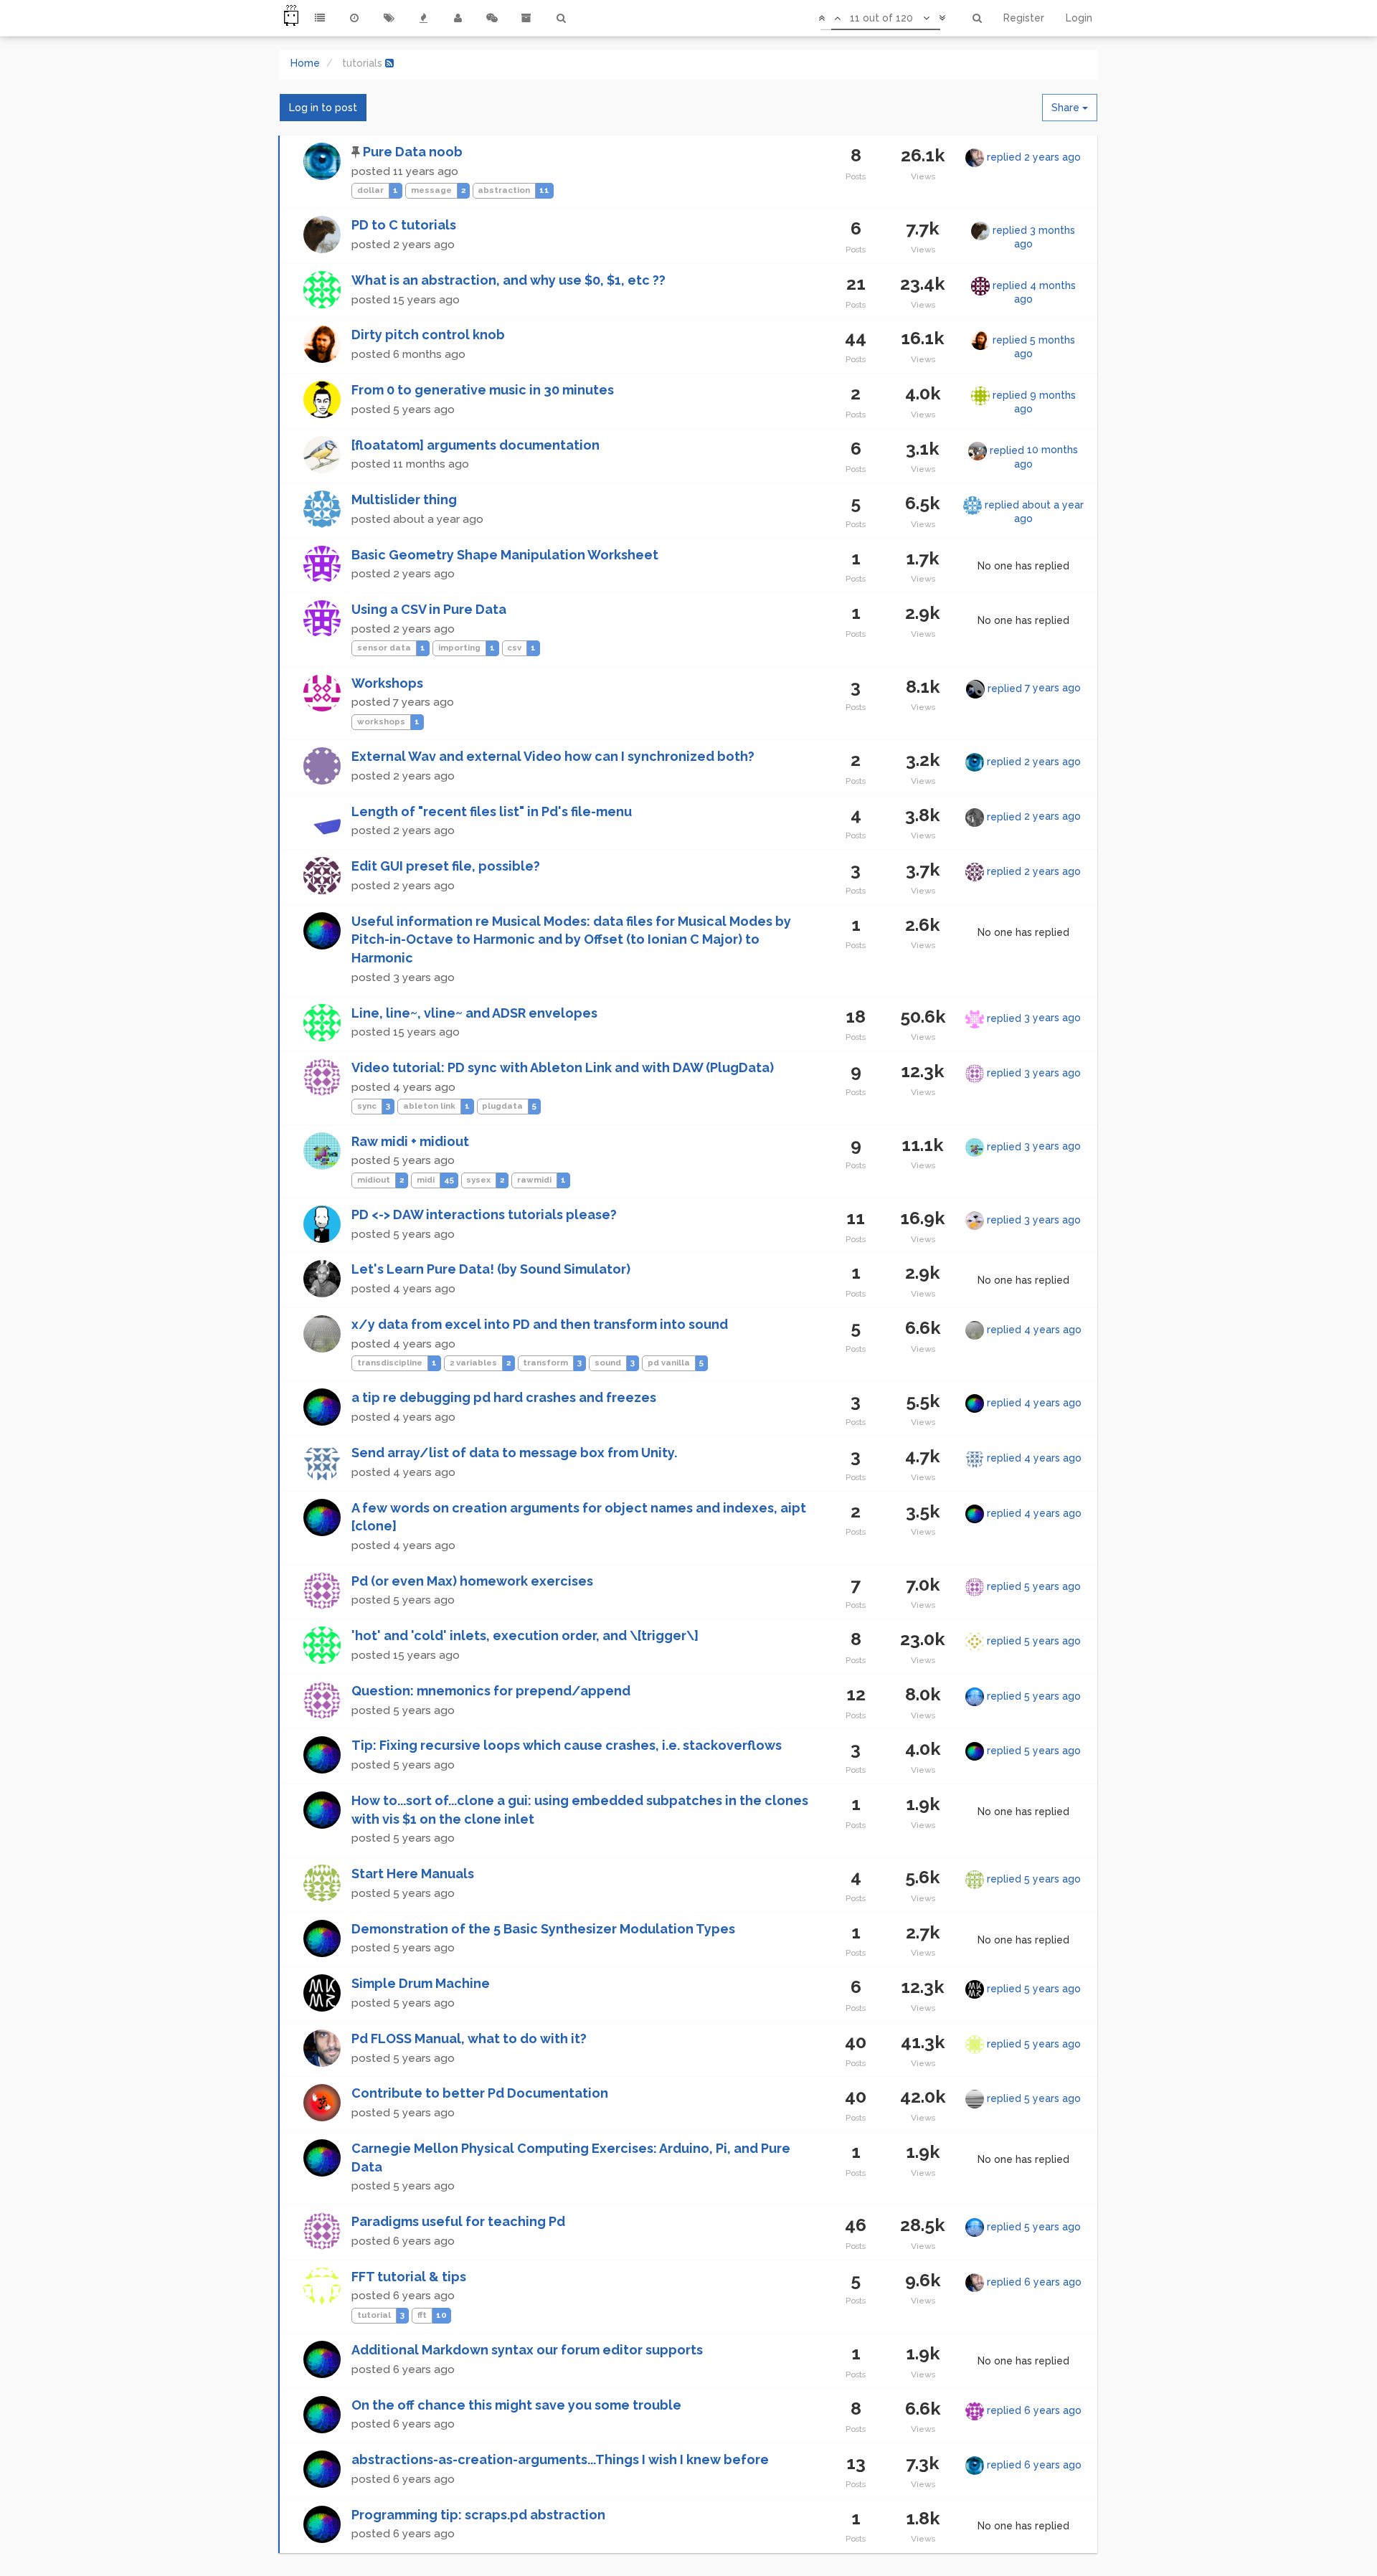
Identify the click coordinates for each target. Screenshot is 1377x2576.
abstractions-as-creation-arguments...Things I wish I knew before (560, 2459)
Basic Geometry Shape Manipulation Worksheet (505, 555)
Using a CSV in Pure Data (429, 609)
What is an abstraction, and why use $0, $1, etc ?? (508, 280)
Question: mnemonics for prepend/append (491, 1691)
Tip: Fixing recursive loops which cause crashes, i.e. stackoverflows (567, 1745)
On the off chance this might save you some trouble (516, 2405)
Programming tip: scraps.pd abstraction (478, 2515)
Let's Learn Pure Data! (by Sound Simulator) (491, 1269)
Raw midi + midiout (410, 1141)
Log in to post (323, 108)
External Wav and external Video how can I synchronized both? (553, 756)
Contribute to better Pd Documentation (480, 2093)
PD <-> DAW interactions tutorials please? (484, 1214)
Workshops (387, 683)
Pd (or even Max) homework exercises (472, 1581)
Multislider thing (404, 499)
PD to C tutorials (404, 225)
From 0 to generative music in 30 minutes (483, 390)
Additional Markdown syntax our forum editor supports (527, 2350)
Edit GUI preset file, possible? (446, 866)
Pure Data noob (413, 152)
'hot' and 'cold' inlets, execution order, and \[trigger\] (525, 1635)
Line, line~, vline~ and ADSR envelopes (474, 1013)
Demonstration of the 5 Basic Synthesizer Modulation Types (543, 1929)
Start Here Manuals (413, 1874)
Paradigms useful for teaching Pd (458, 2221)
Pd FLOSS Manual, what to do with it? (469, 2038)
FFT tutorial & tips (409, 2277)
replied (1034, 157)
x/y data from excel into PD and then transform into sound (540, 1324)
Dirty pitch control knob (428, 335)
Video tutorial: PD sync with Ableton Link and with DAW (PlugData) (563, 1067)
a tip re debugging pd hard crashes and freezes (504, 1397)
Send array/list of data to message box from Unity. (514, 1453)
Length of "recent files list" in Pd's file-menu (492, 811)
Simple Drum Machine (421, 1983)
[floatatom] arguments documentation (475, 445)
